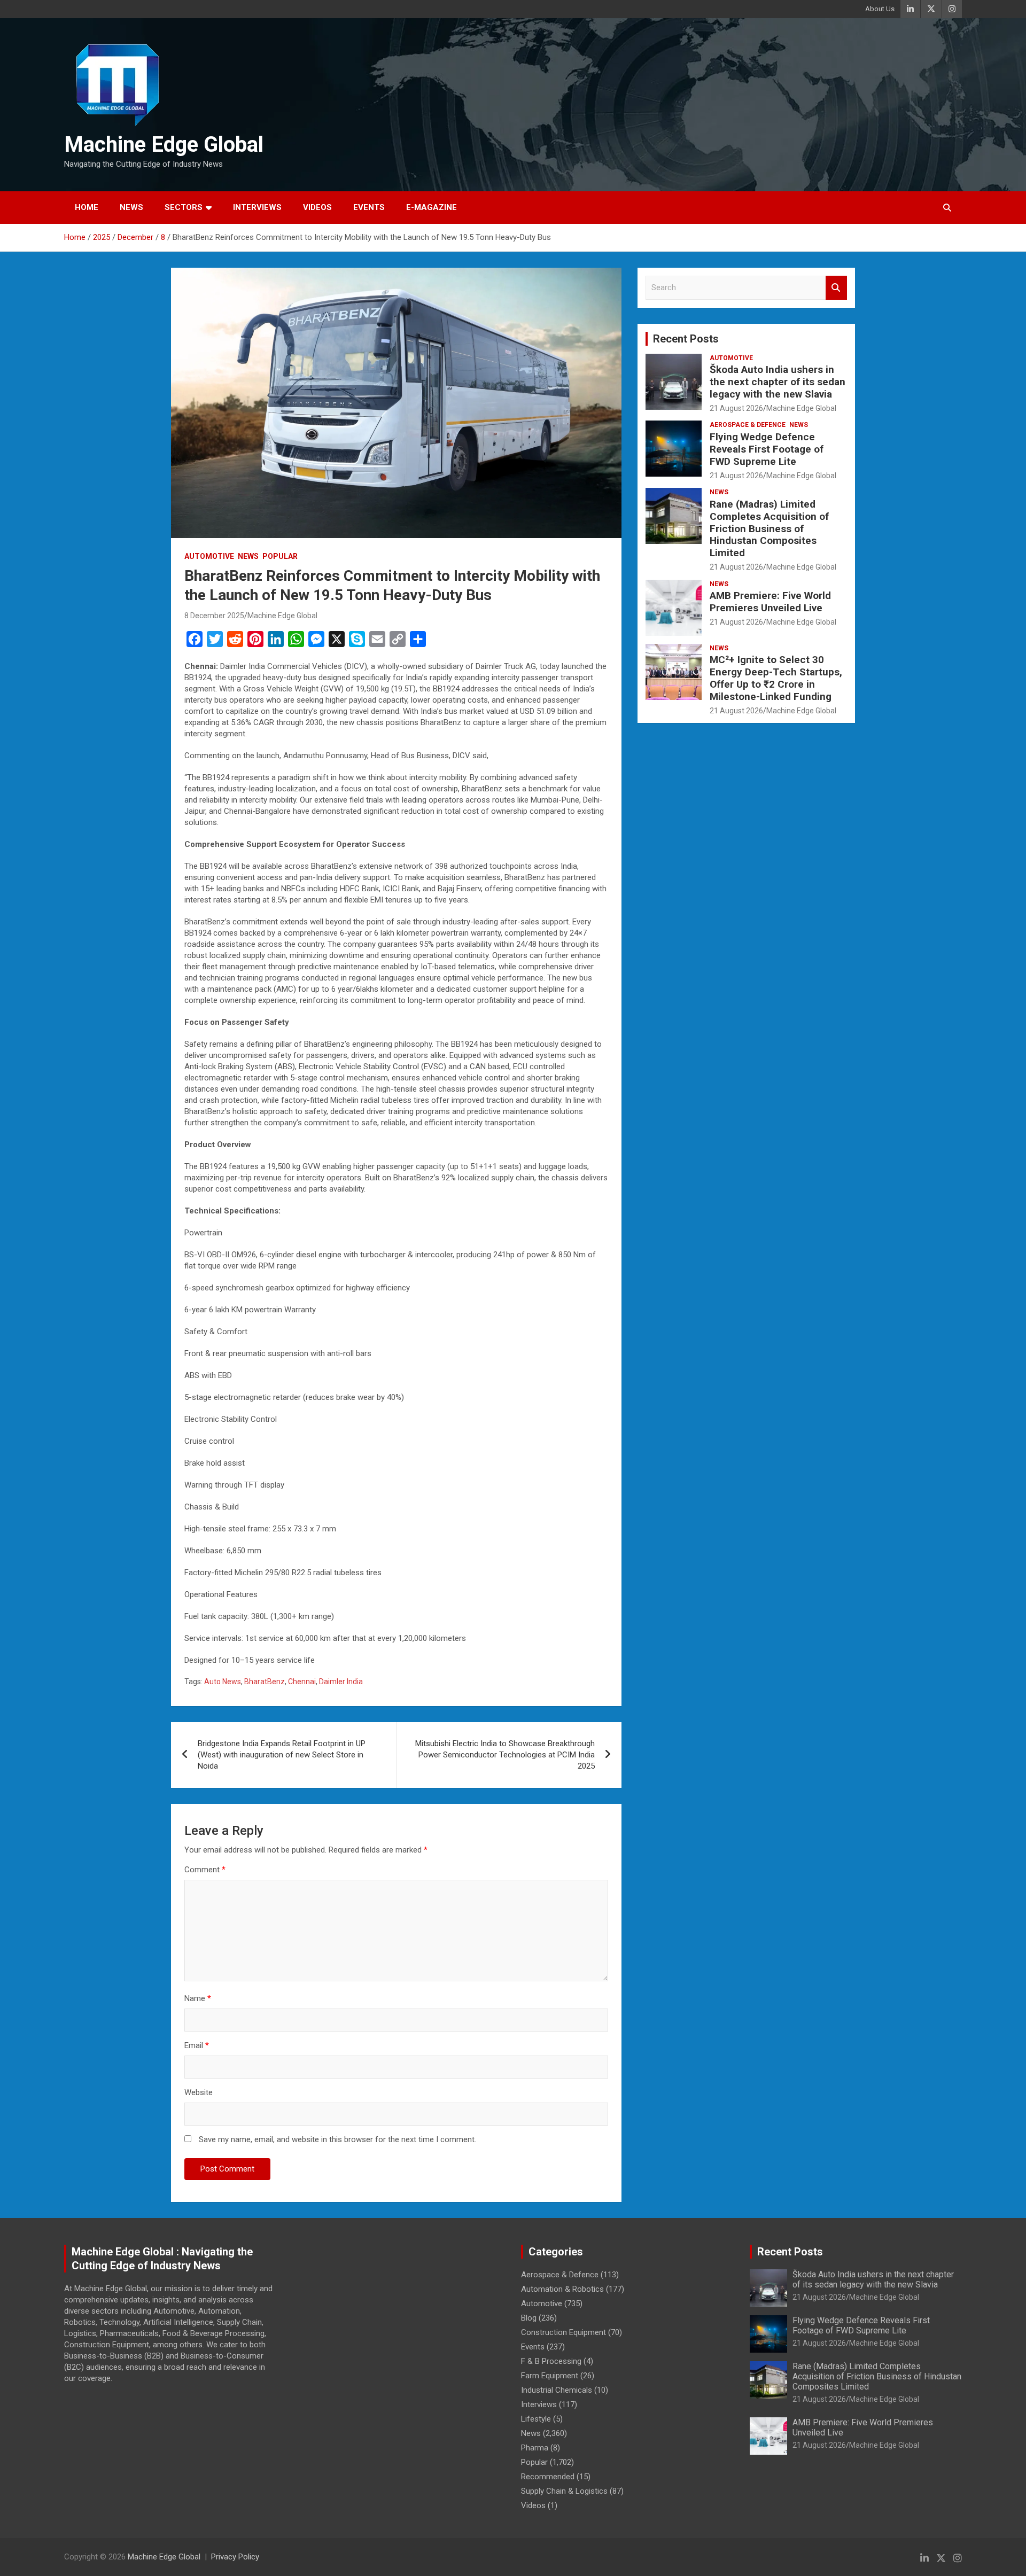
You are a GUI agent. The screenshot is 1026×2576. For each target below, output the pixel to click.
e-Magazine (432, 207)
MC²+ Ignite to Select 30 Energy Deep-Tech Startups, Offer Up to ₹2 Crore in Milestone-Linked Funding (776, 678)
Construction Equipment (563, 2332)
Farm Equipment (550, 2376)
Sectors (184, 207)
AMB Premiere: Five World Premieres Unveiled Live (770, 602)
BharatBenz (265, 1682)
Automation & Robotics (562, 2289)
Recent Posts (686, 339)
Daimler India (341, 1682)
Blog (529, 2318)
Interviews (257, 207)
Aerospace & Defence (748, 425)
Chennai (302, 1682)
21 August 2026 (736, 408)
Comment (205, 1870)
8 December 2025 (214, 616)
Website (199, 2092)
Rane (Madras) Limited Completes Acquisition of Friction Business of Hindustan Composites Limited (769, 528)
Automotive (209, 556)
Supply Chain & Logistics (564, 2491)
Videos (317, 207)
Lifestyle (536, 2419)
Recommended (548, 2477)
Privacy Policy (235, 2557)
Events (369, 207)
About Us (880, 9)
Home (87, 207)
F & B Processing (551, 2361)
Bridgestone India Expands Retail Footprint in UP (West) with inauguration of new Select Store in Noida (282, 1755)
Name (198, 1998)
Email (197, 2045)
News (131, 207)
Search (836, 288)
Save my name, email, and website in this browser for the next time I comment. (337, 2139)
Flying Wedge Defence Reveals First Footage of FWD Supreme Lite (767, 449)
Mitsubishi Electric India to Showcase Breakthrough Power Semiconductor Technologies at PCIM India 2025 (505, 1755)
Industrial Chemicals (557, 2390)
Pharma (535, 2448)
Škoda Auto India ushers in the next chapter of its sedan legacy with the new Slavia (778, 382)
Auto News (223, 1682)
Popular (280, 556)
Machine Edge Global (164, 145)
